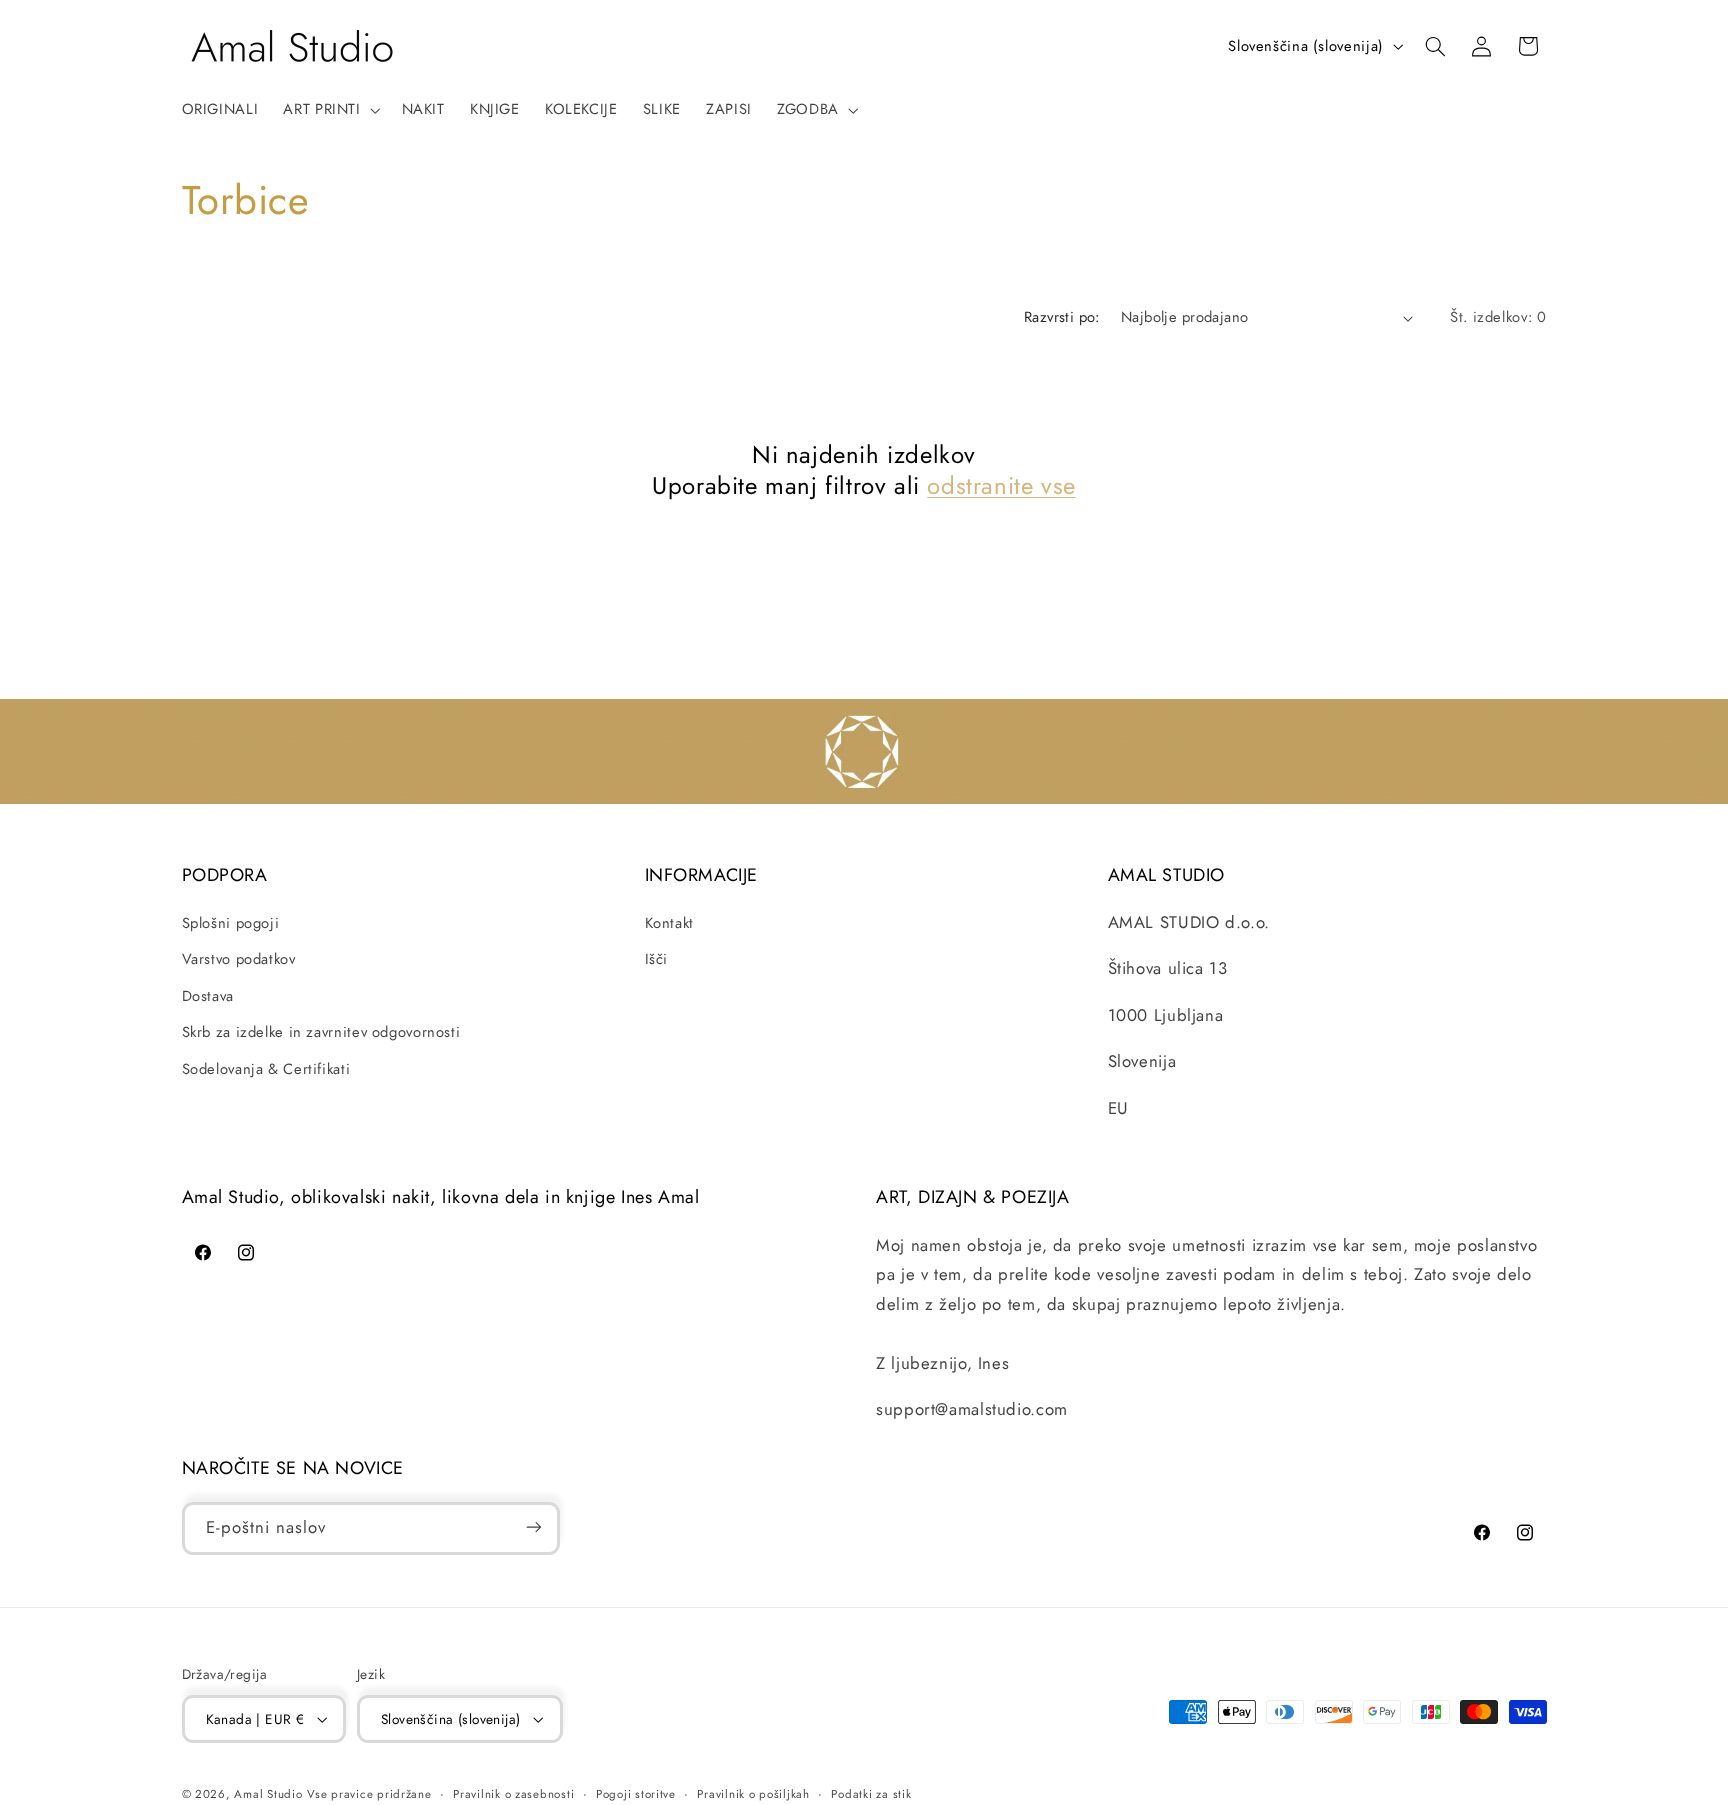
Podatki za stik (871, 1794)
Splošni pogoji (231, 923)
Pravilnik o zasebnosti (513, 1794)
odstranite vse (1001, 485)
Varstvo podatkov (239, 960)
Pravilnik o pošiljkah (753, 1794)
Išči (657, 960)
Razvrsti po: (1062, 317)
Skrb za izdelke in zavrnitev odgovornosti (321, 1032)
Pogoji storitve (636, 1794)
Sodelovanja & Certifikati (266, 1069)
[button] (330, 110)
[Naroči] (533, 1527)
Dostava (208, 996)
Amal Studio (268, 1794)
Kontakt (669, 923)
